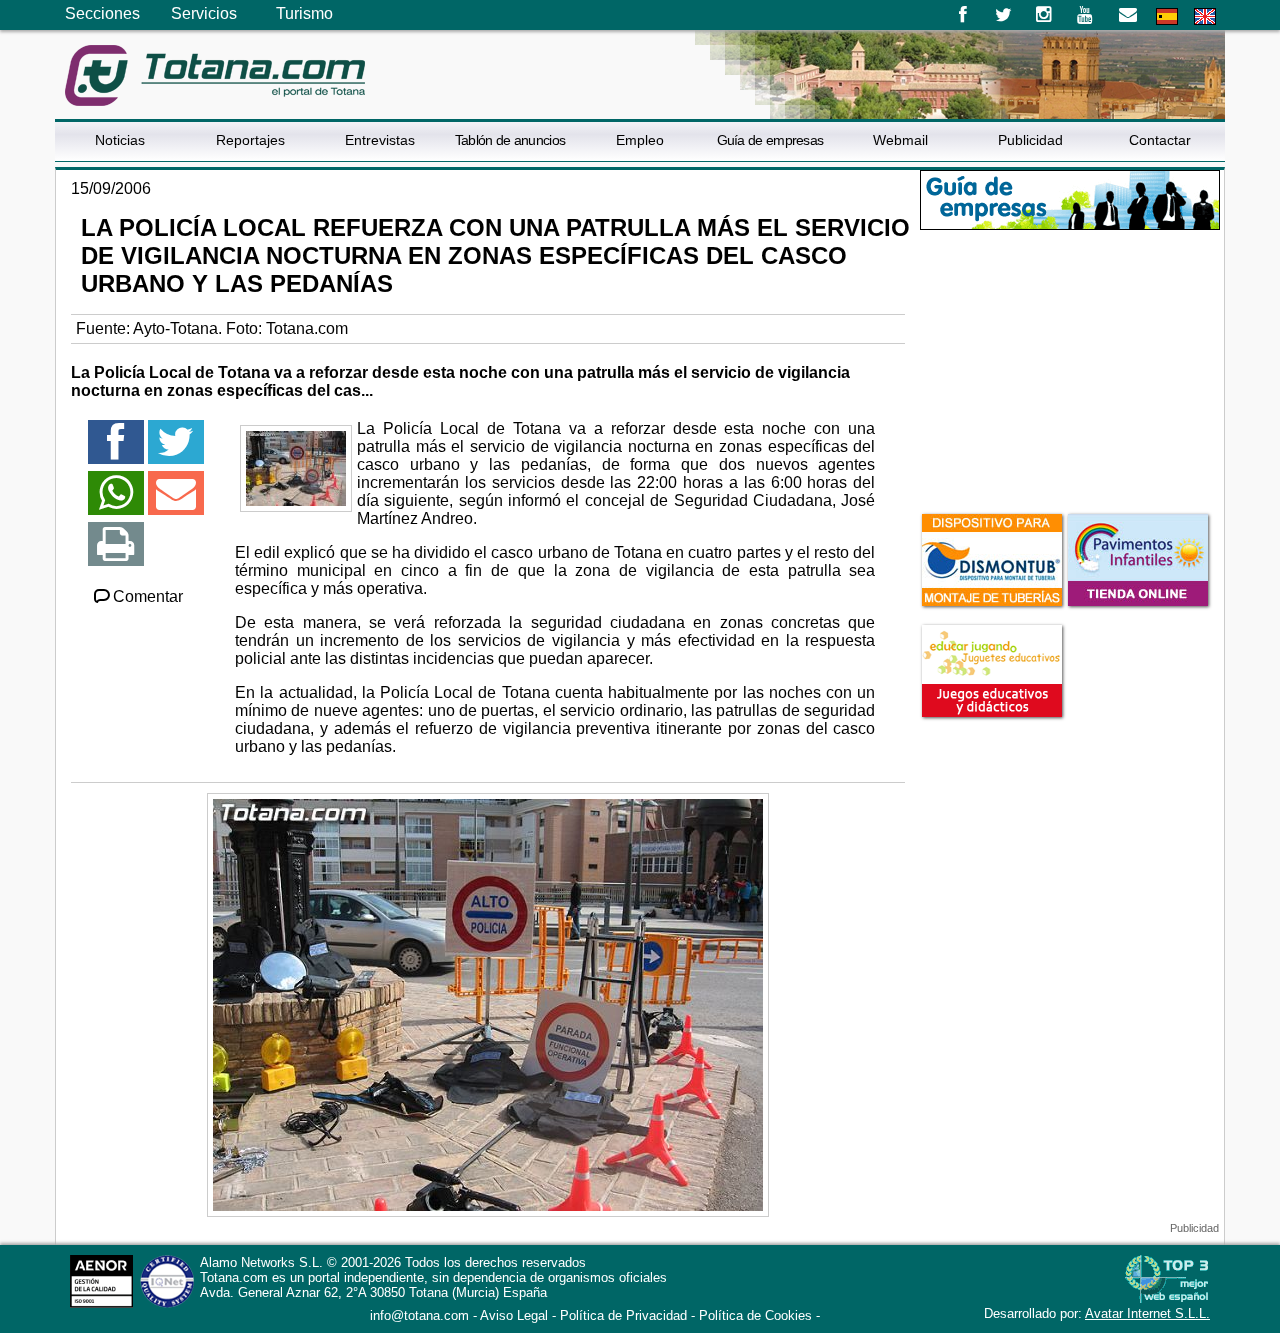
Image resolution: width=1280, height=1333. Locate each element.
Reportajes (250, 140)
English (1205, 16)
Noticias (120, 140)
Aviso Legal (514, 1315)
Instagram (1044, 15)
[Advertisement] (1070, 369)
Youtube (1086, 15)
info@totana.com (419, 1315)
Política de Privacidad (623, 1315)
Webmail (900, 140)
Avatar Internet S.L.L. (1147, 1313)
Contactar (1160, 140)
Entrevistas (380, 140)
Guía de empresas (770, 140)
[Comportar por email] (176, 501)
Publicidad (1030, 140)
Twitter (1003, 15)
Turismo (304, 13)
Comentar (148, 596)
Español (1167, 16)
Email (1127, 15)
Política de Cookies (755, 1315)
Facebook (962, 15)
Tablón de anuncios (510, 140)
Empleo (640, 140)
